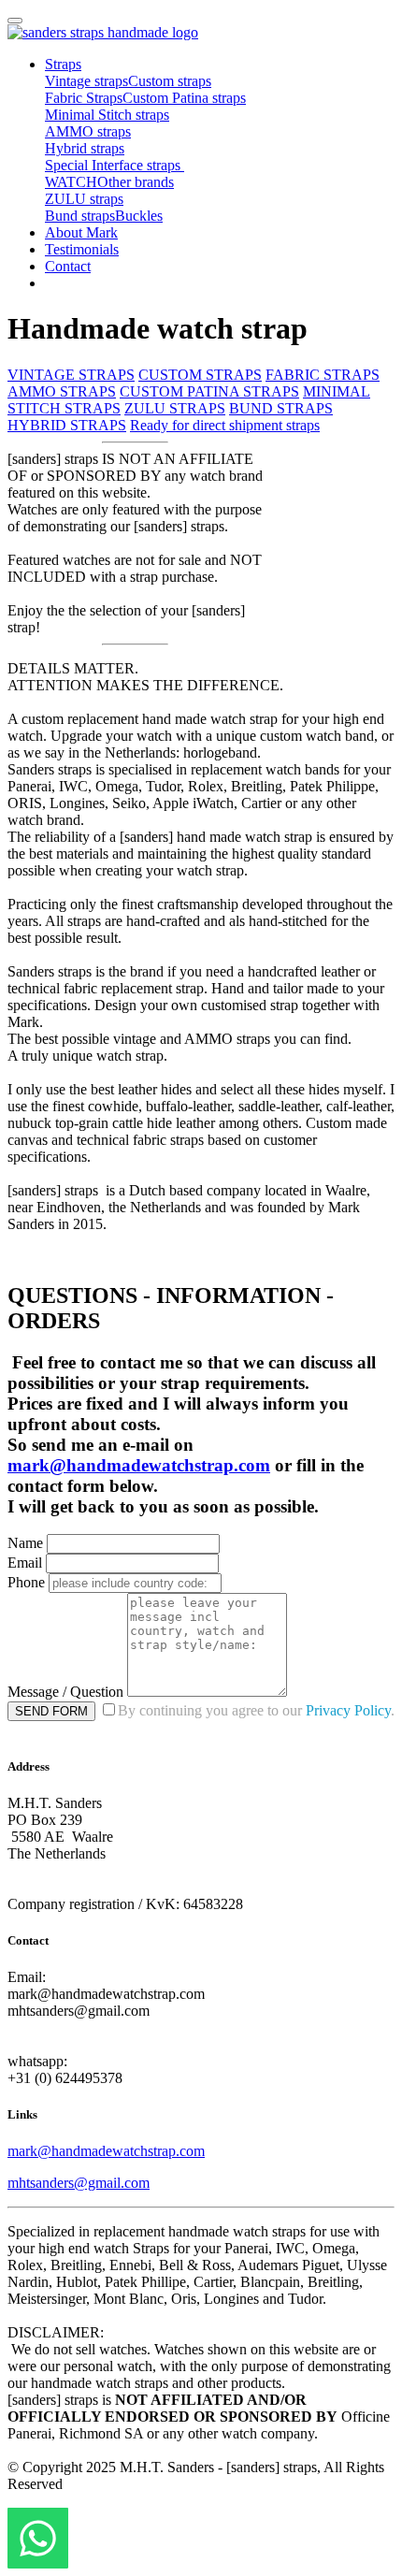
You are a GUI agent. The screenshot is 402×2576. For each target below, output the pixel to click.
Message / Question (65, 1692)
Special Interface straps (115, 165)
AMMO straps (88, 131)
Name (25, 1543)
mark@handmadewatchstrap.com (139, 1465)
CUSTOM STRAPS (200, 375)
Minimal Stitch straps (107, 115)
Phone (26, 1582)
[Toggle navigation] (15, 21)
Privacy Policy (348, 1710)
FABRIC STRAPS (323, 375)
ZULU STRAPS (175, 408)
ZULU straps (84, 199)
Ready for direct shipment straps (225, 425)
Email (25, 1563)
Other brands (136, 182)
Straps (63, 64)
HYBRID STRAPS (67, 425)
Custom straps (170, 81)
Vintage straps (86, 81)
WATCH (71, 182)
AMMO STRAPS (62, 391)
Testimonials (82, 249)
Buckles (139, 216)
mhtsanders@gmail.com (79, 2183)
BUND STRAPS (281, 408)
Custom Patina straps (184, 98)
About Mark (81, 232)
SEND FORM (51, 1711)
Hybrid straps (85, 148)
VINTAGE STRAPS (71, 375)
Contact (68, 266)
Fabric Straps (84, 98)
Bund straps (80, 216)
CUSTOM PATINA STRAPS (209, 391)
